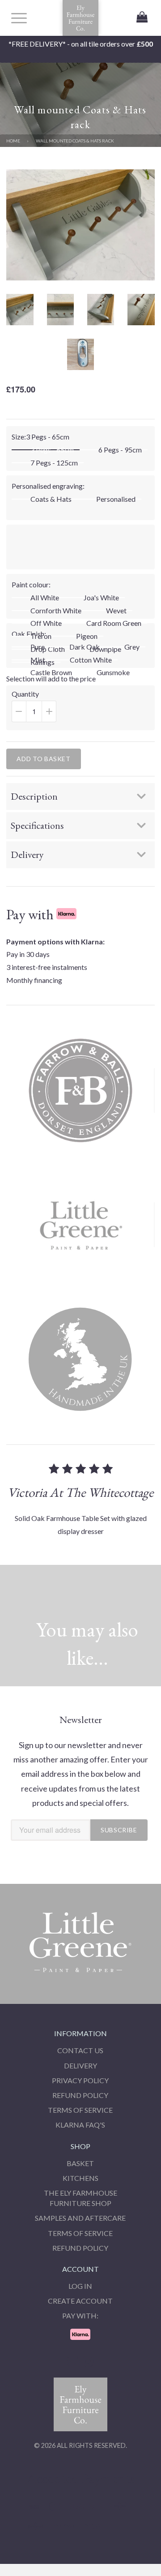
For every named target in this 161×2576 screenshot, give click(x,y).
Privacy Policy (80, 2080)
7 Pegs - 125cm (54, 463)
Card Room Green (114, 623)
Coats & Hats (51, 499)
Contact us (80, 2050)
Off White (46, 623)
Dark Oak (85, 647)
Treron (41, 636)
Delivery (80, 2066)
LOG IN (80, 2286)
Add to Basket (43, 759)
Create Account (80, 2301)
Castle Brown (51, 672)
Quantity (44, 710)
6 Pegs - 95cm (120, 450)
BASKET (80, 2163)
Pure (38, 647)
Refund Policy (80, 2095)
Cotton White (91, 660)
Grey (132, 647)
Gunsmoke (113, 672)
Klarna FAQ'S (80, 2125)
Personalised (116, 499)
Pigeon (87, 636)
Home (13, 141)
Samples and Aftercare (80, 2218)
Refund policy (80, 2248)
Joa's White (101, 598)
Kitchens (80, 2178)
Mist (38, 660)
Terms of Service (80, 2110)
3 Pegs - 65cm (52, 450)
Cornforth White (56, 611)
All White (45, 598)
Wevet (116, 611)
